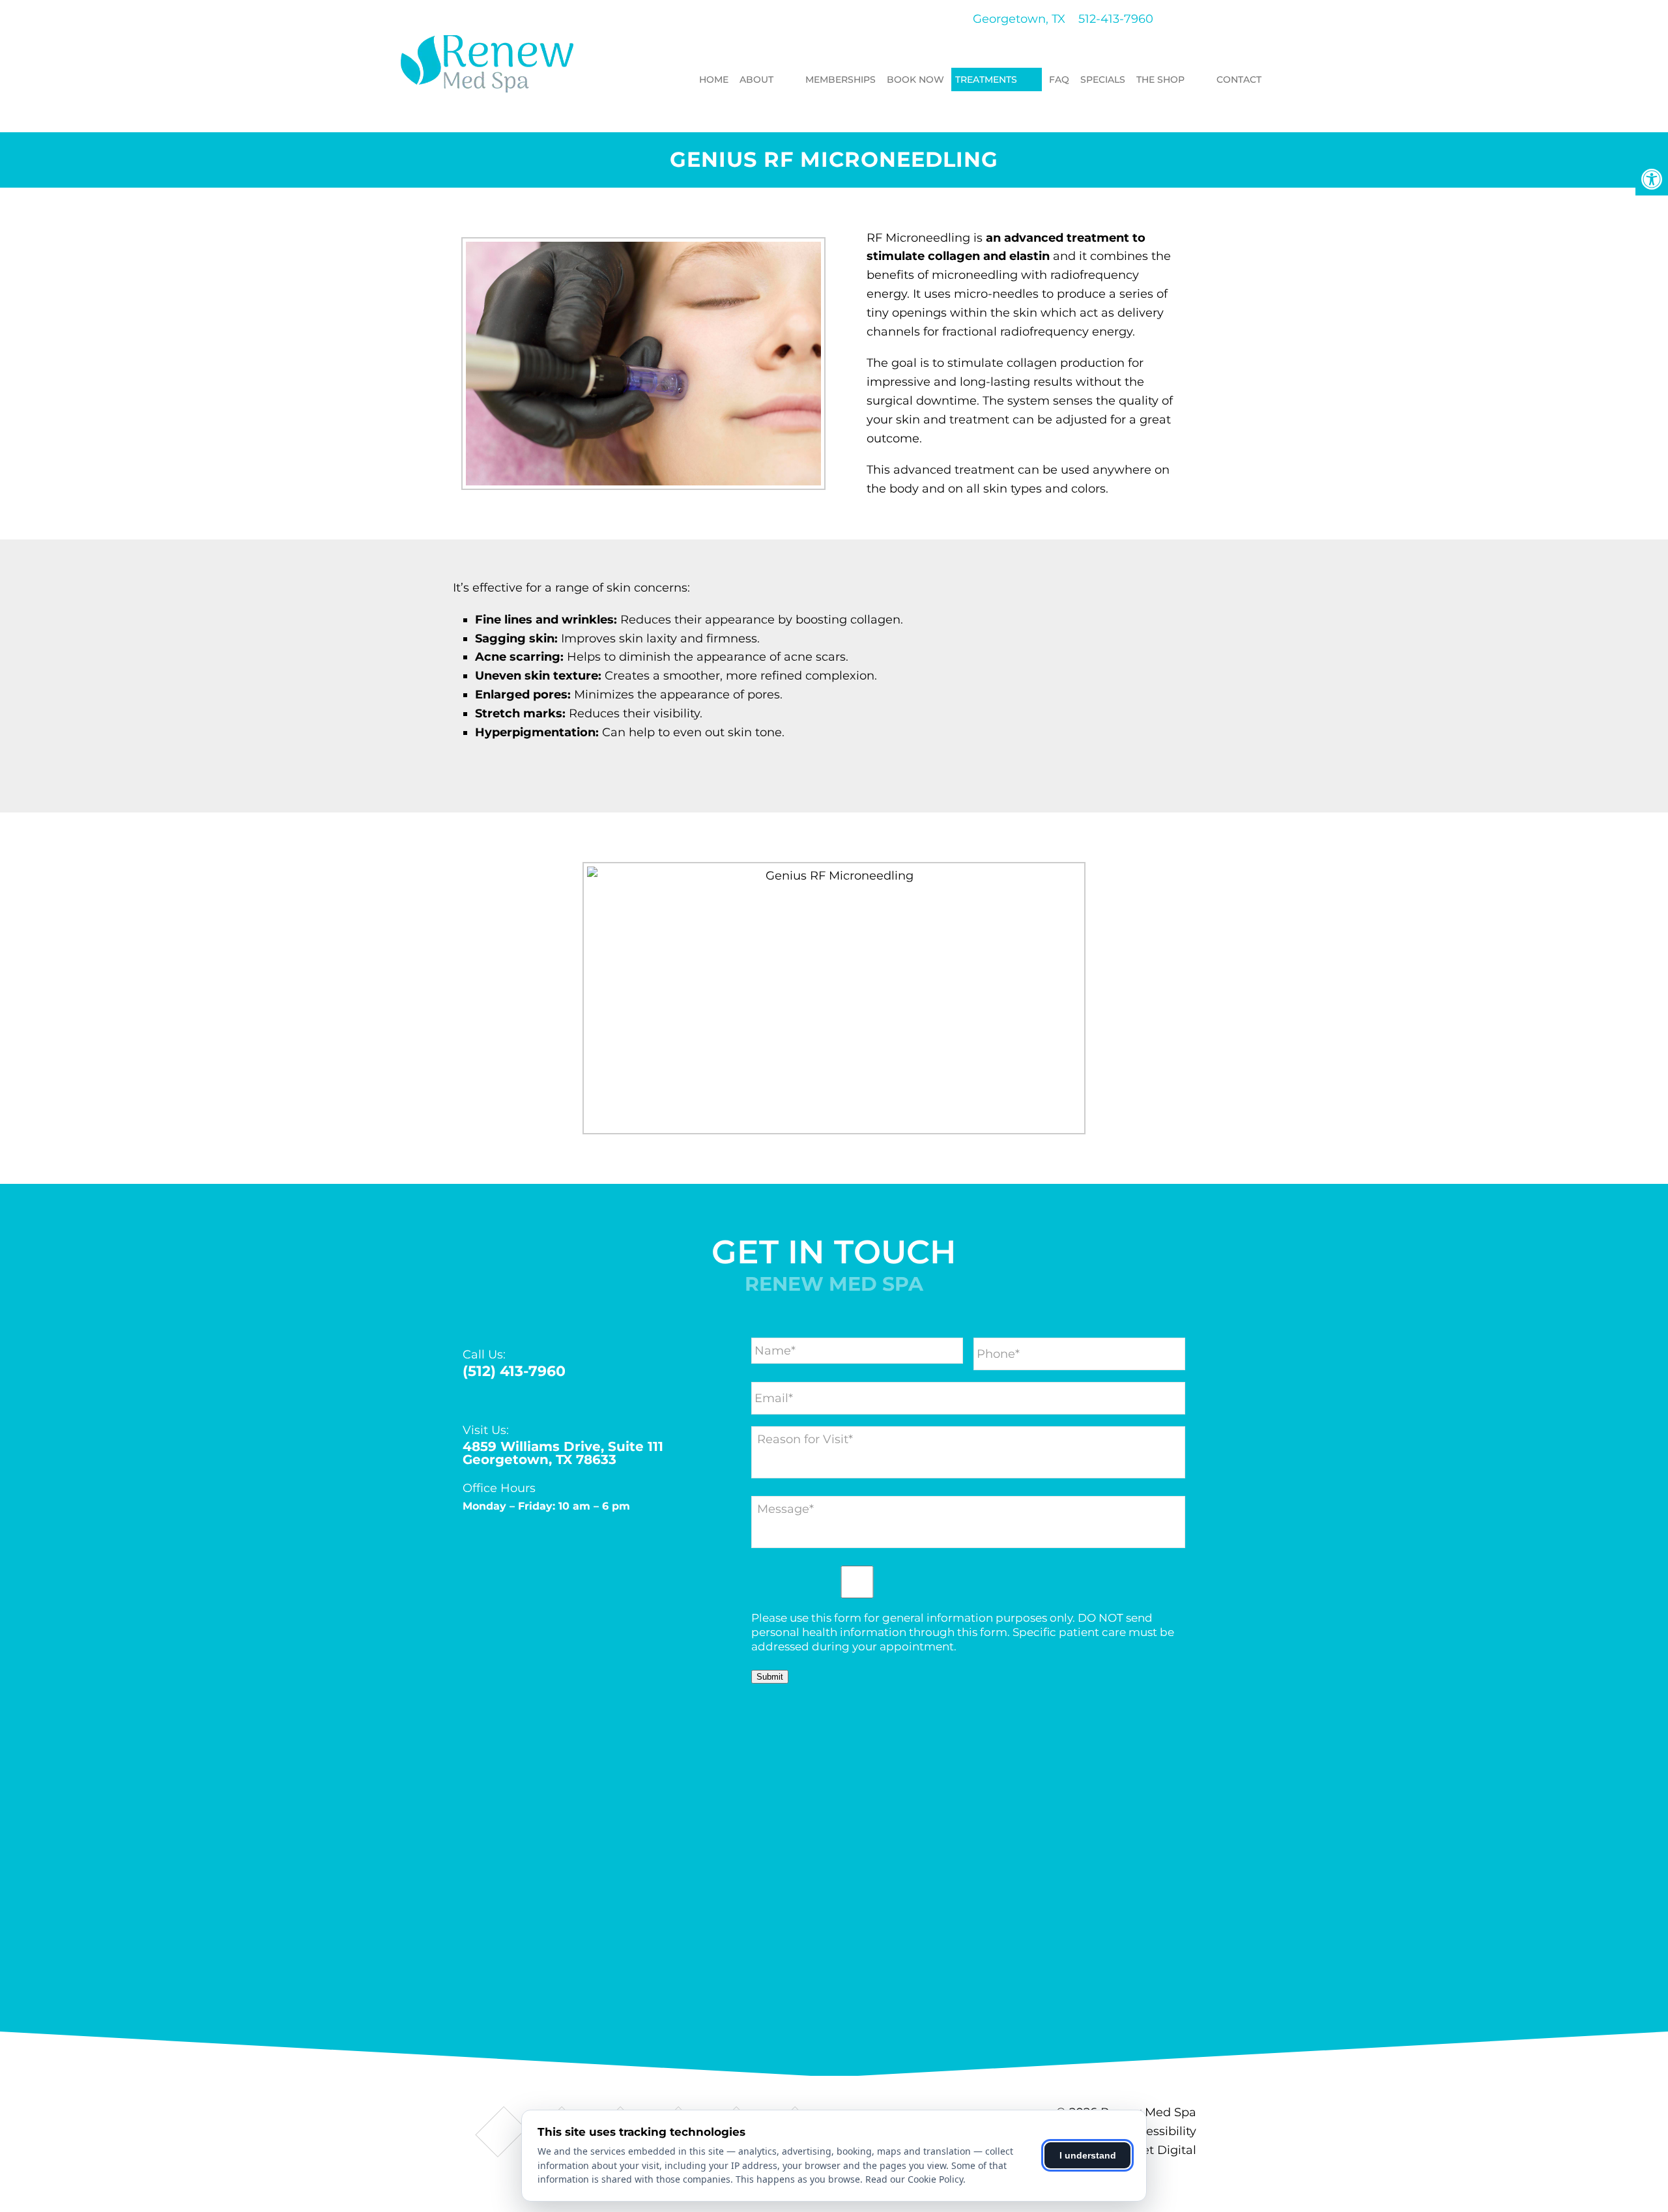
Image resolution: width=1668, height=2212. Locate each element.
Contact (1239, 79)
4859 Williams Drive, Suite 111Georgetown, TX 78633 (563, 1453)
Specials (1103, 79)
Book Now (915, 79)
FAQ (1059, 79)
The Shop (1160, 79)
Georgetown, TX (1017, 19)
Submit (770, 1677)
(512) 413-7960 (514, 1372)
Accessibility (1160, 2131)
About (756, 79)
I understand (1088, 2155)
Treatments (986, 79)
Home (714, 79)
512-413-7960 (1116, 19)
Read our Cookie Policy (914, 2179)
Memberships (841, 79)
